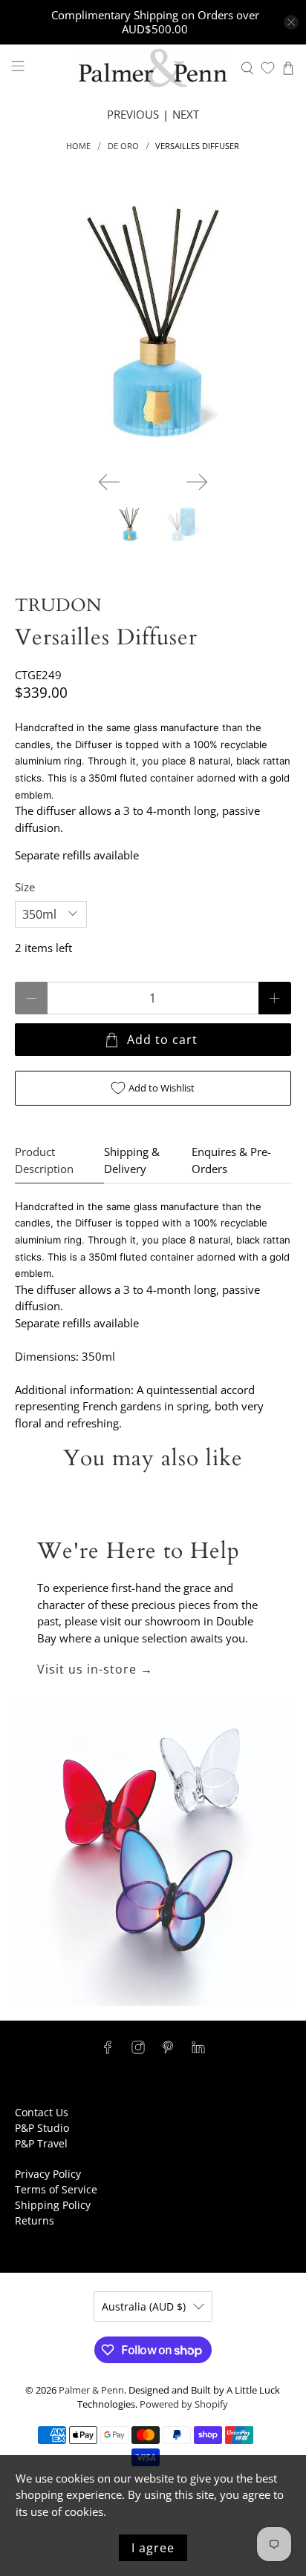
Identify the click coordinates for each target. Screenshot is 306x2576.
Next (186, 114)
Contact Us (42, 2112)
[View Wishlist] (268, 68)
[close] (291, 22)
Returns (35, 2220)
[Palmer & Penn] (153, 68)
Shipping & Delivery (132, 1160)
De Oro (123, 146)
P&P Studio (42, 2128)
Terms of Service (56, 2189)
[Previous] (109, 482)
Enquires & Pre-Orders (231, 1160)
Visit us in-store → (95, 1669)
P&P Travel (41, 2143)
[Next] (197, 482)
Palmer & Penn (91, 2390)
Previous (133, 114)
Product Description (44, 1160)
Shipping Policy (53, 2205)
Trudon (58, 605)
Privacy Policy (48, 2174)
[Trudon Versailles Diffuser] (153, 321)
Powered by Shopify (184, 2404)
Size (25, 887)
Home (78, 146)
